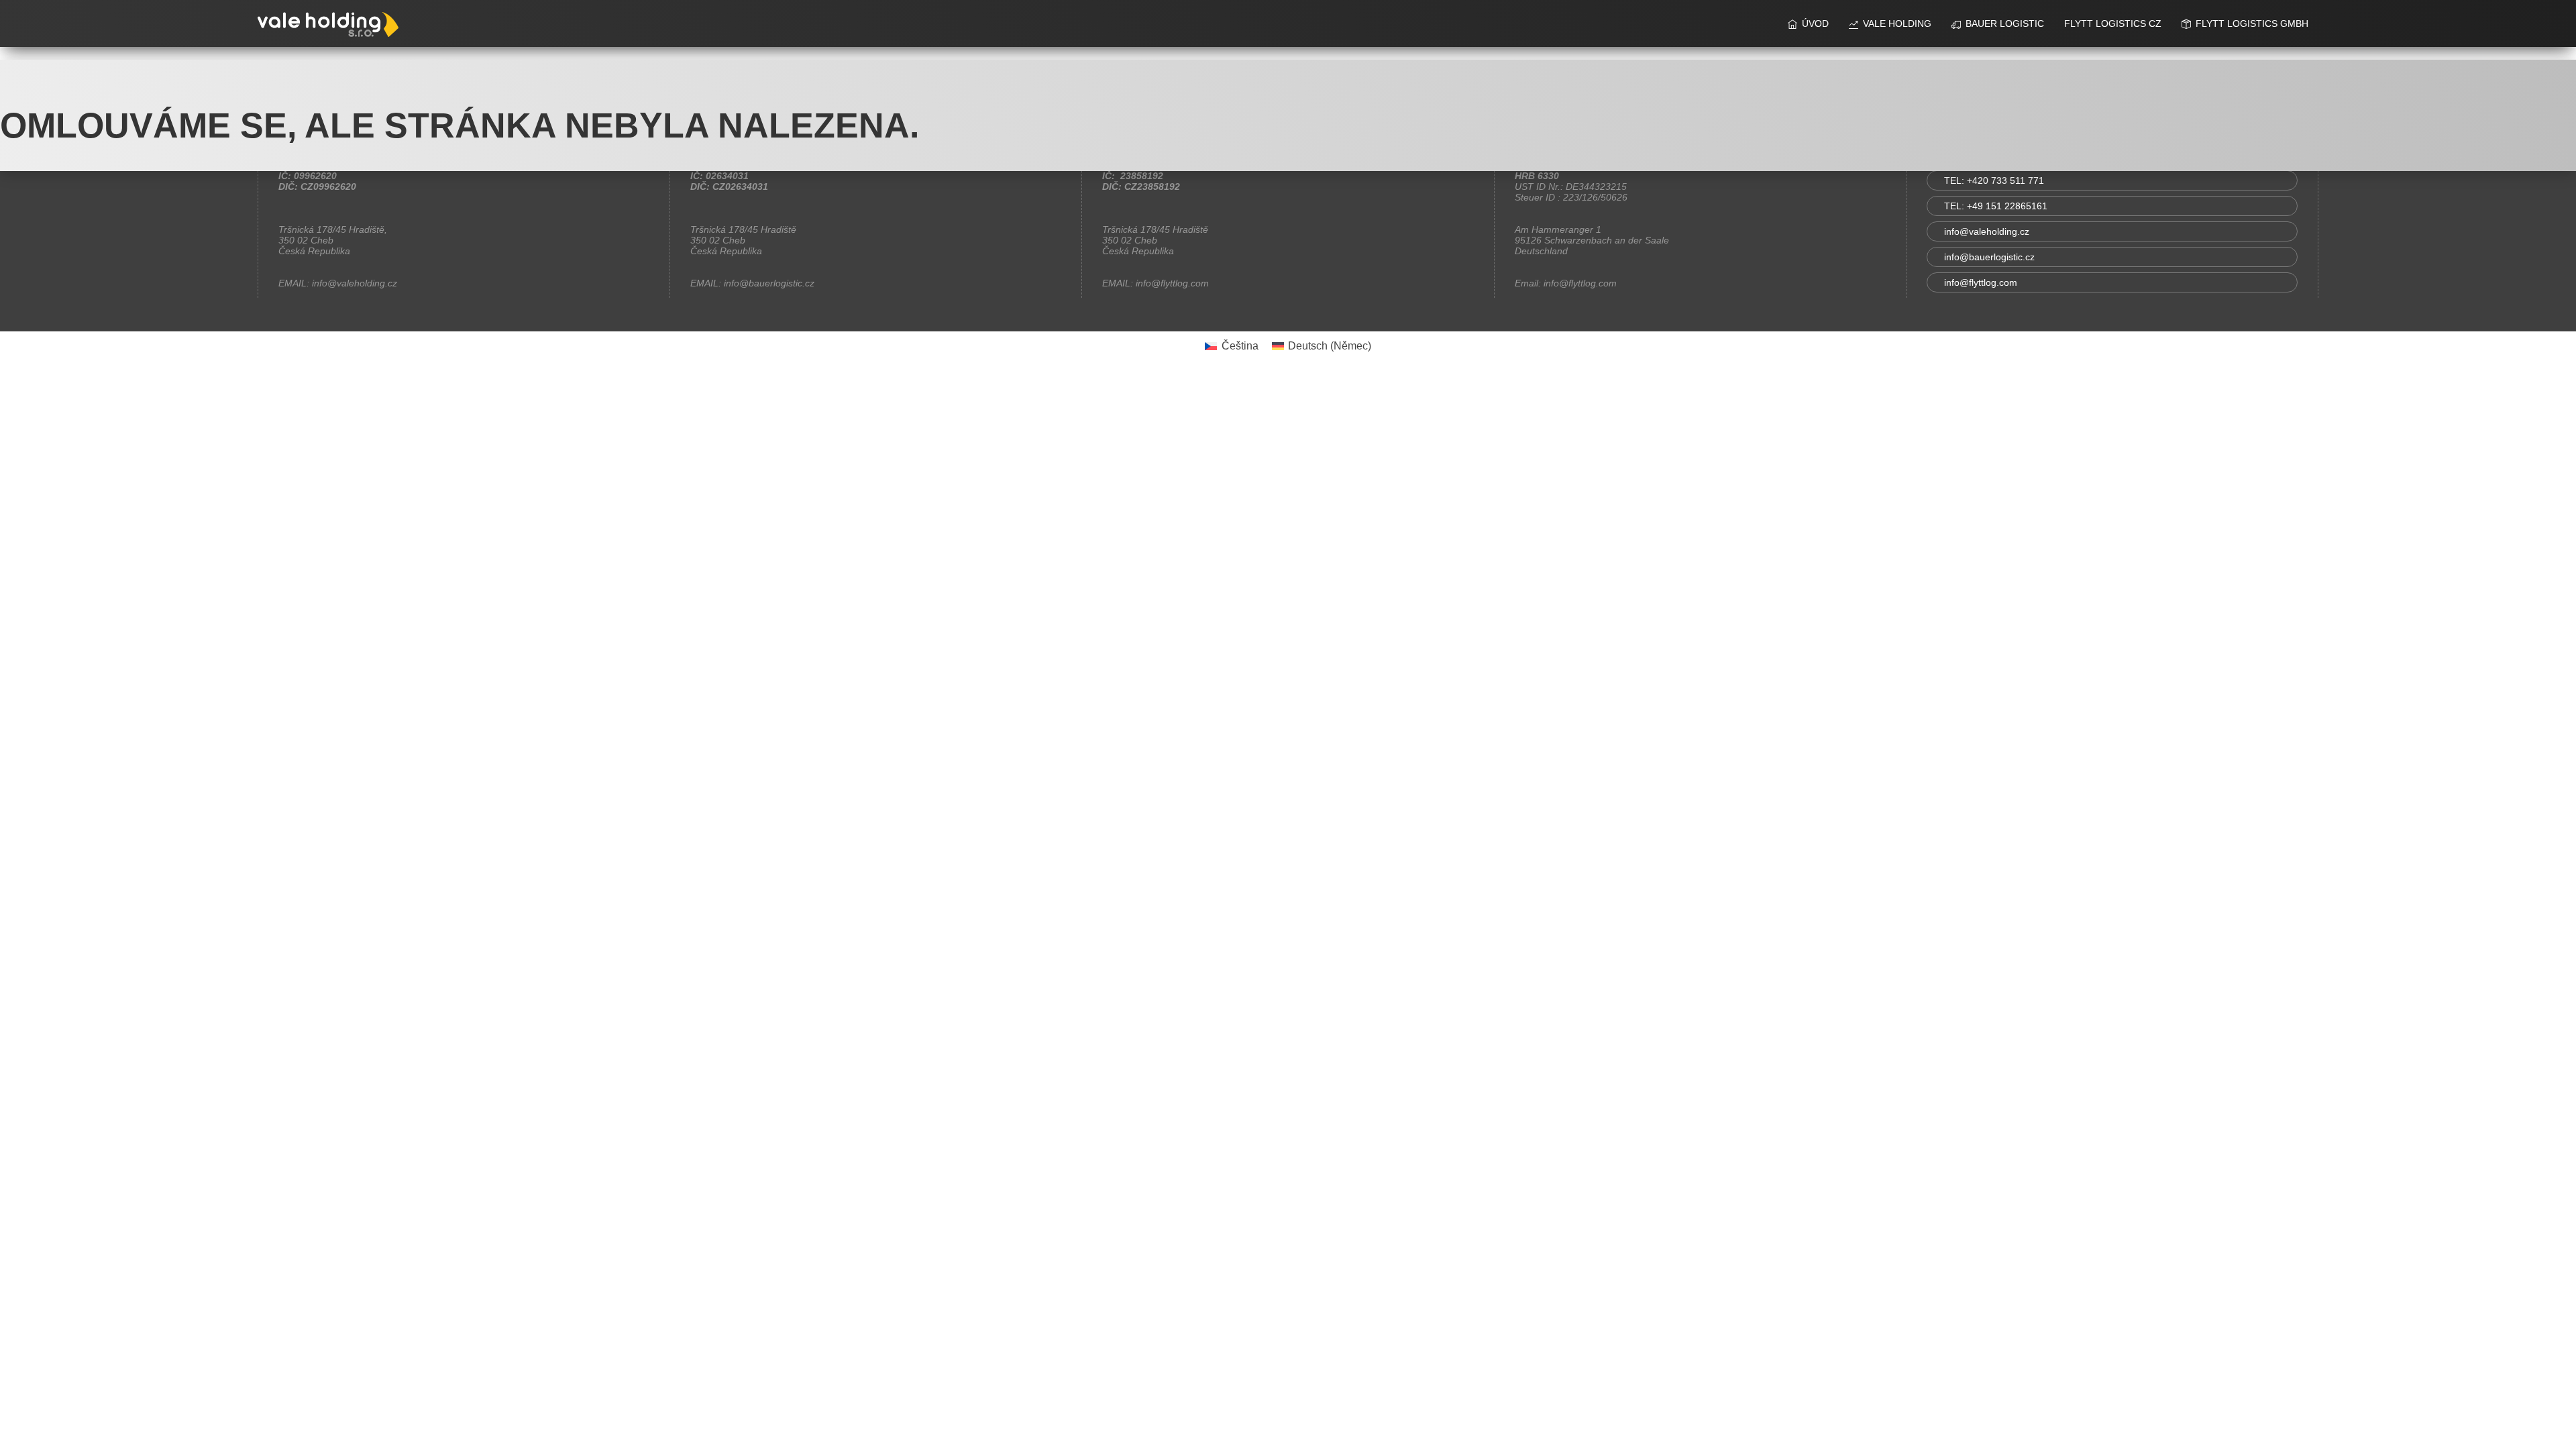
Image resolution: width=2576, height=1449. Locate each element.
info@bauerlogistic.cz (1989, 257)
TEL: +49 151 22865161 (1996, 206)
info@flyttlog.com (1981, 282)
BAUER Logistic (2005, 23)
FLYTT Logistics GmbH (2252, 23)
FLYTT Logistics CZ (2113, 23)
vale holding (1897, 23)
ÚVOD (1815, 23)
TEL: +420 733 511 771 (1994, 180)
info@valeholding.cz (1987, 231)
